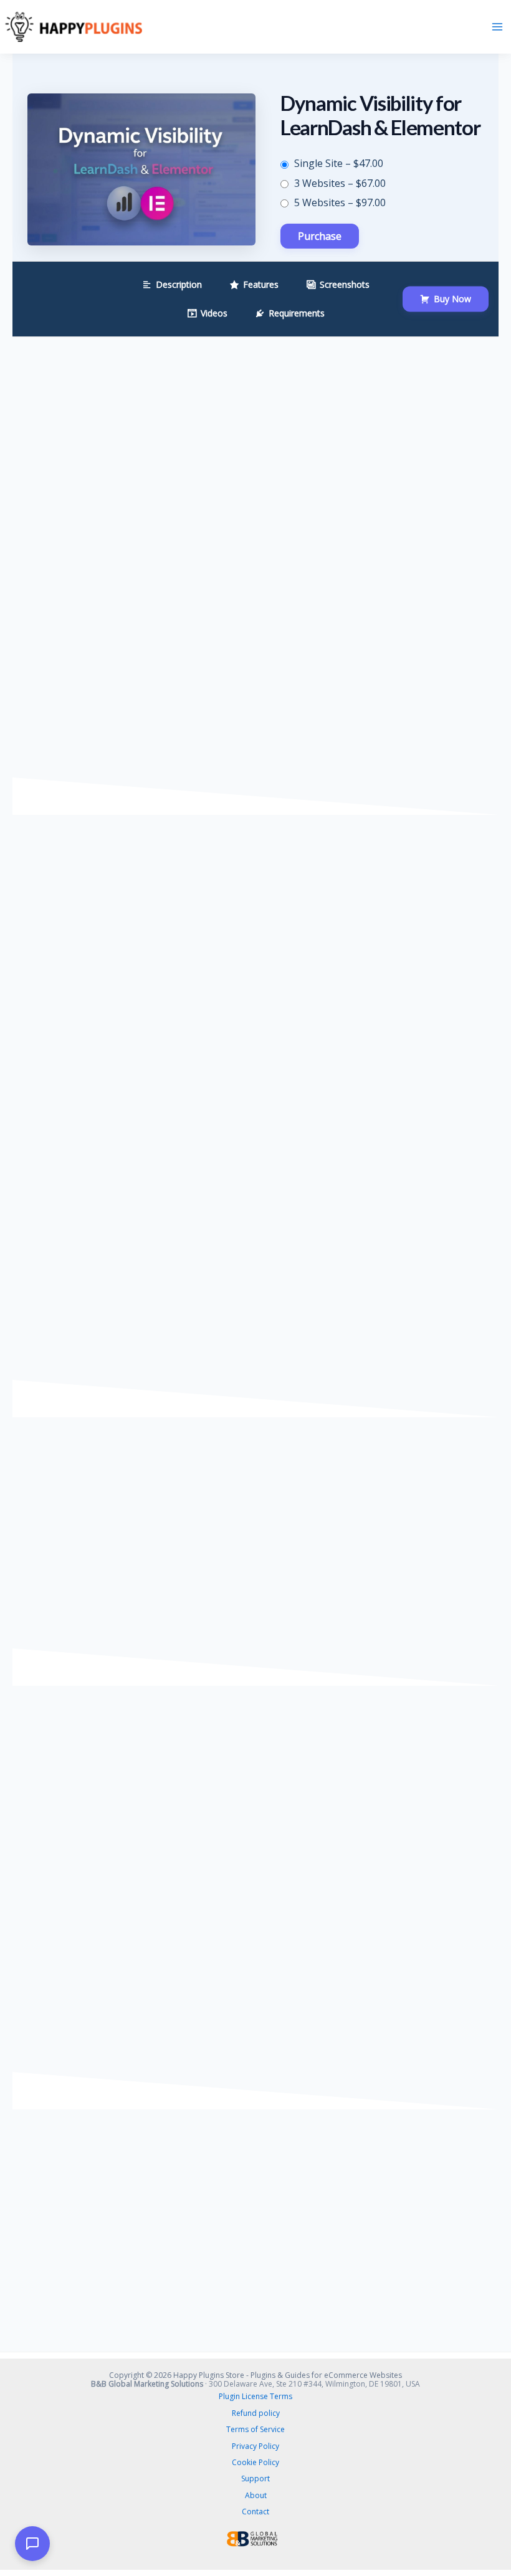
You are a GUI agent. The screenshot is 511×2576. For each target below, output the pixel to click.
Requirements (297, 313)
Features (261, 284)
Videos (214, 313)
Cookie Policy (255, 2462)
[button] (32, 2544)
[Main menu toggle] (497, 27)
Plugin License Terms (255, 2396)
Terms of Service (255, 2429)
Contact (255, 2512)
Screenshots (345, 284)
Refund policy (256, 2413)
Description (179, 284)
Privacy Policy (255, 2446)
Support (255, 2479)
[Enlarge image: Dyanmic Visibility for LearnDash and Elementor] (73, 1591)
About (256, 2495)
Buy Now (452, 299)
